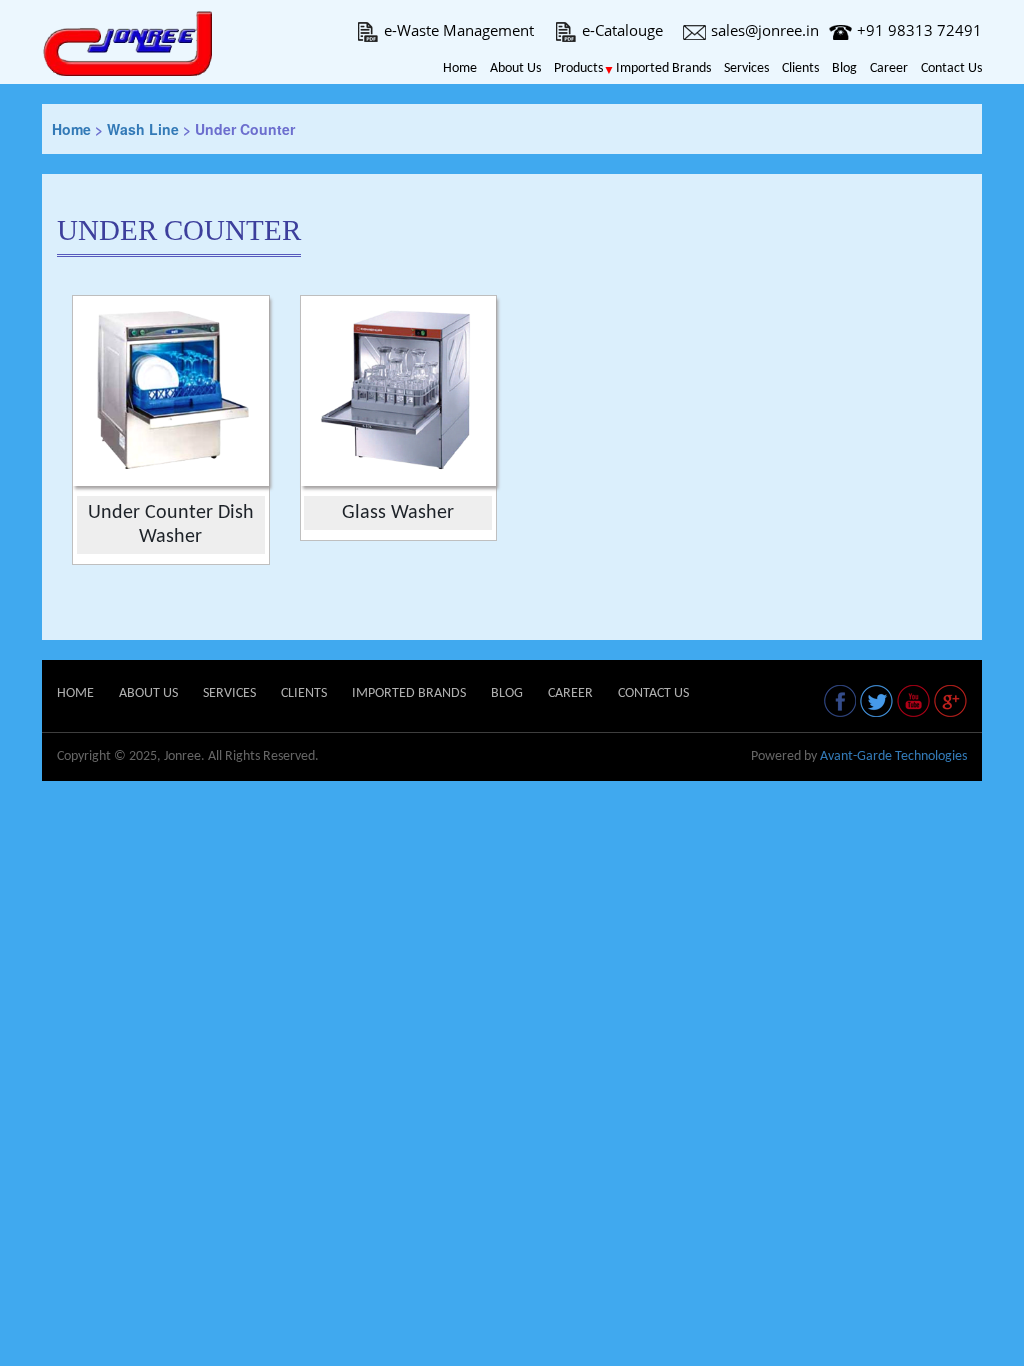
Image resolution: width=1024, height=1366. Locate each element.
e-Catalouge (622, 30)
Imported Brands (663, 68)
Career (889, 68)
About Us (515, 68)
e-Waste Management (459, 30)
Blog (844, 68)
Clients (800, 68)
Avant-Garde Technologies (893, 756)
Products (578, 68)
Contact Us (951, 68)
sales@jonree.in (765, 30)
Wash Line (143, 129)
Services (746, 68)
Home (460, 68)
